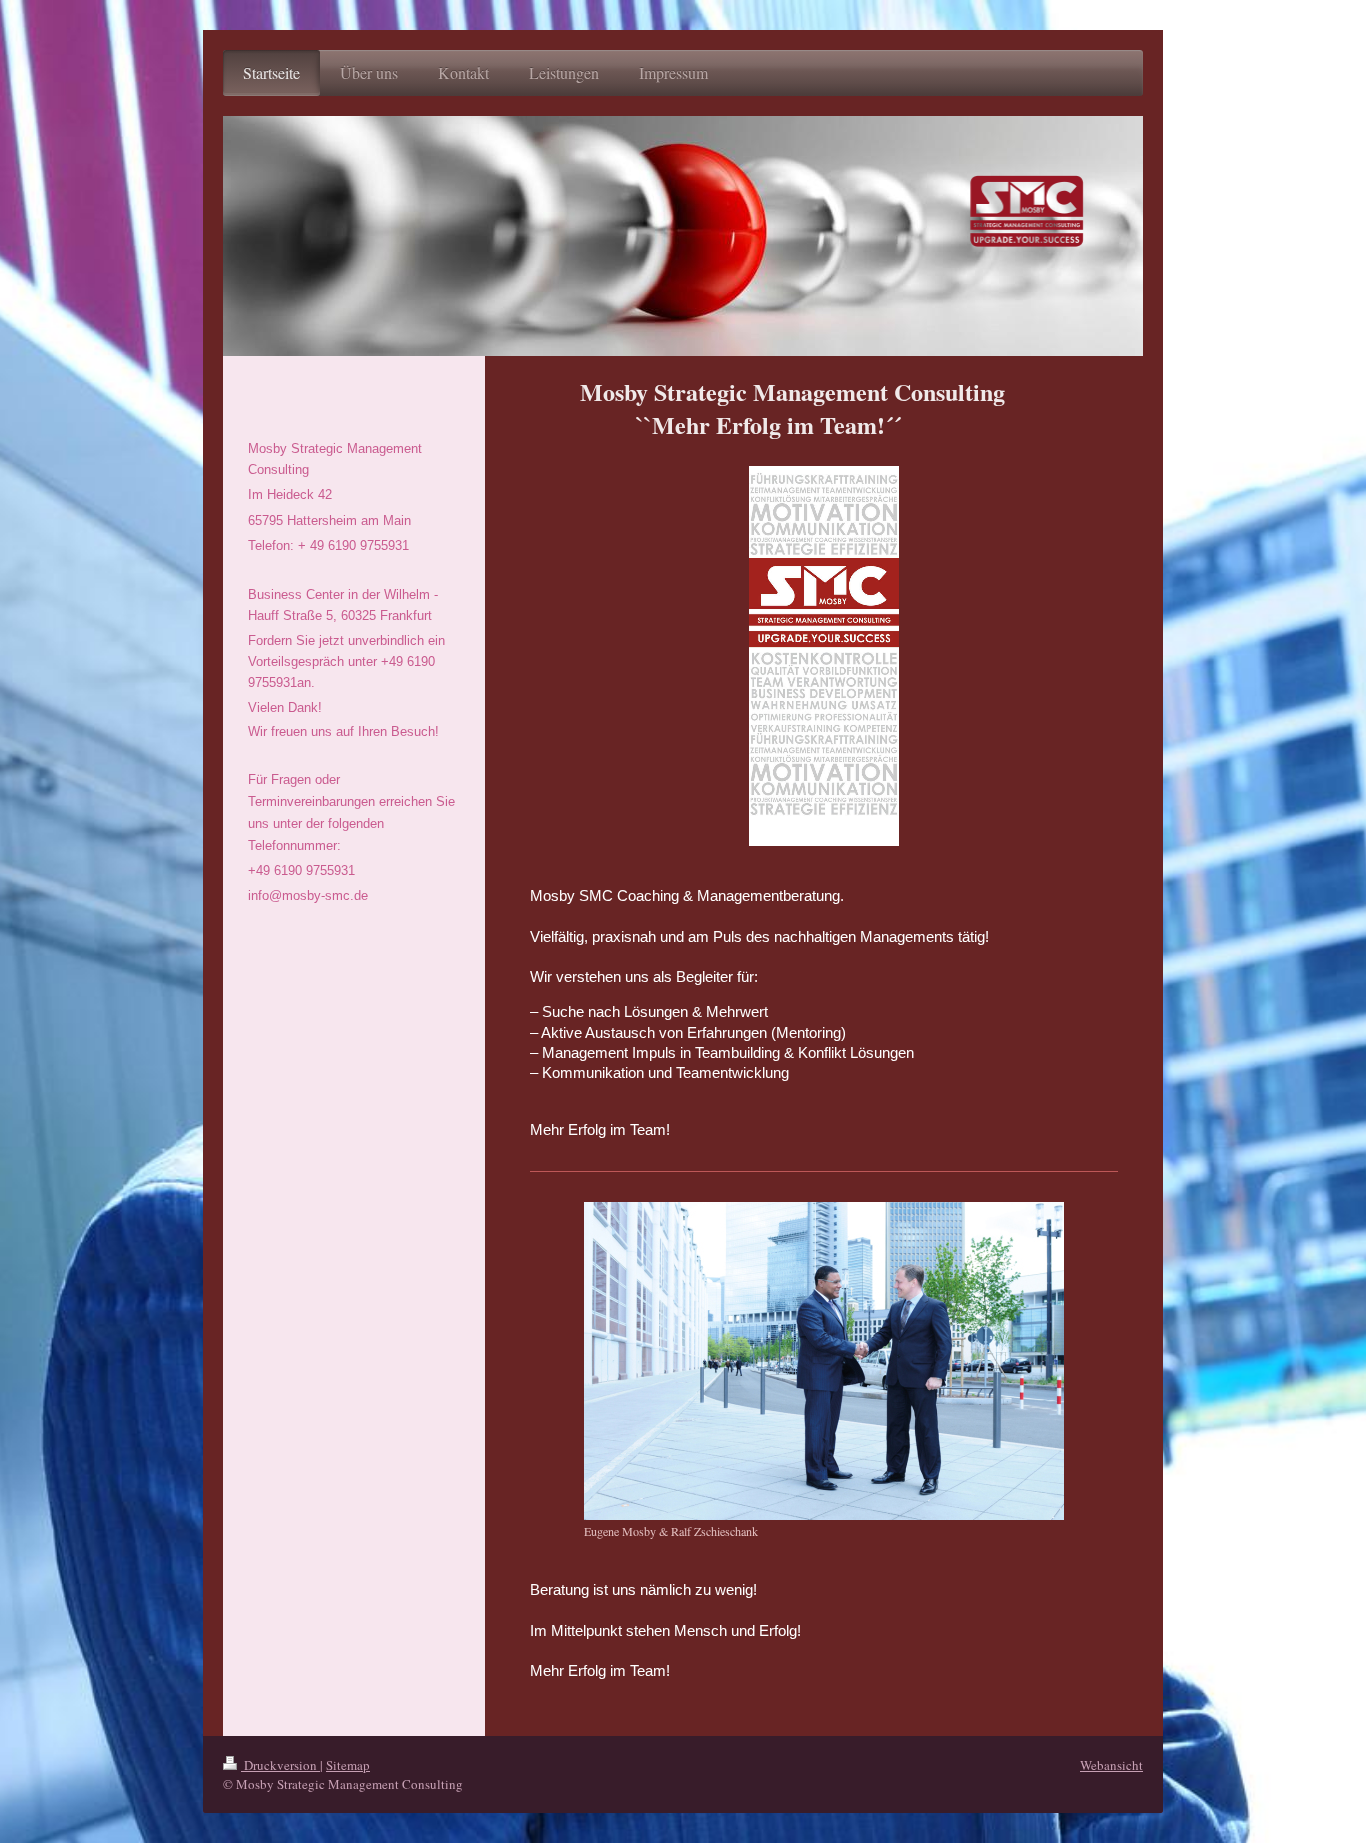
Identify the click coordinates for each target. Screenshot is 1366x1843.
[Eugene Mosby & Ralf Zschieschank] (824, 1361)
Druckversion (280, 1765)
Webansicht (1111, 1765)
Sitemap (348, 1765)
